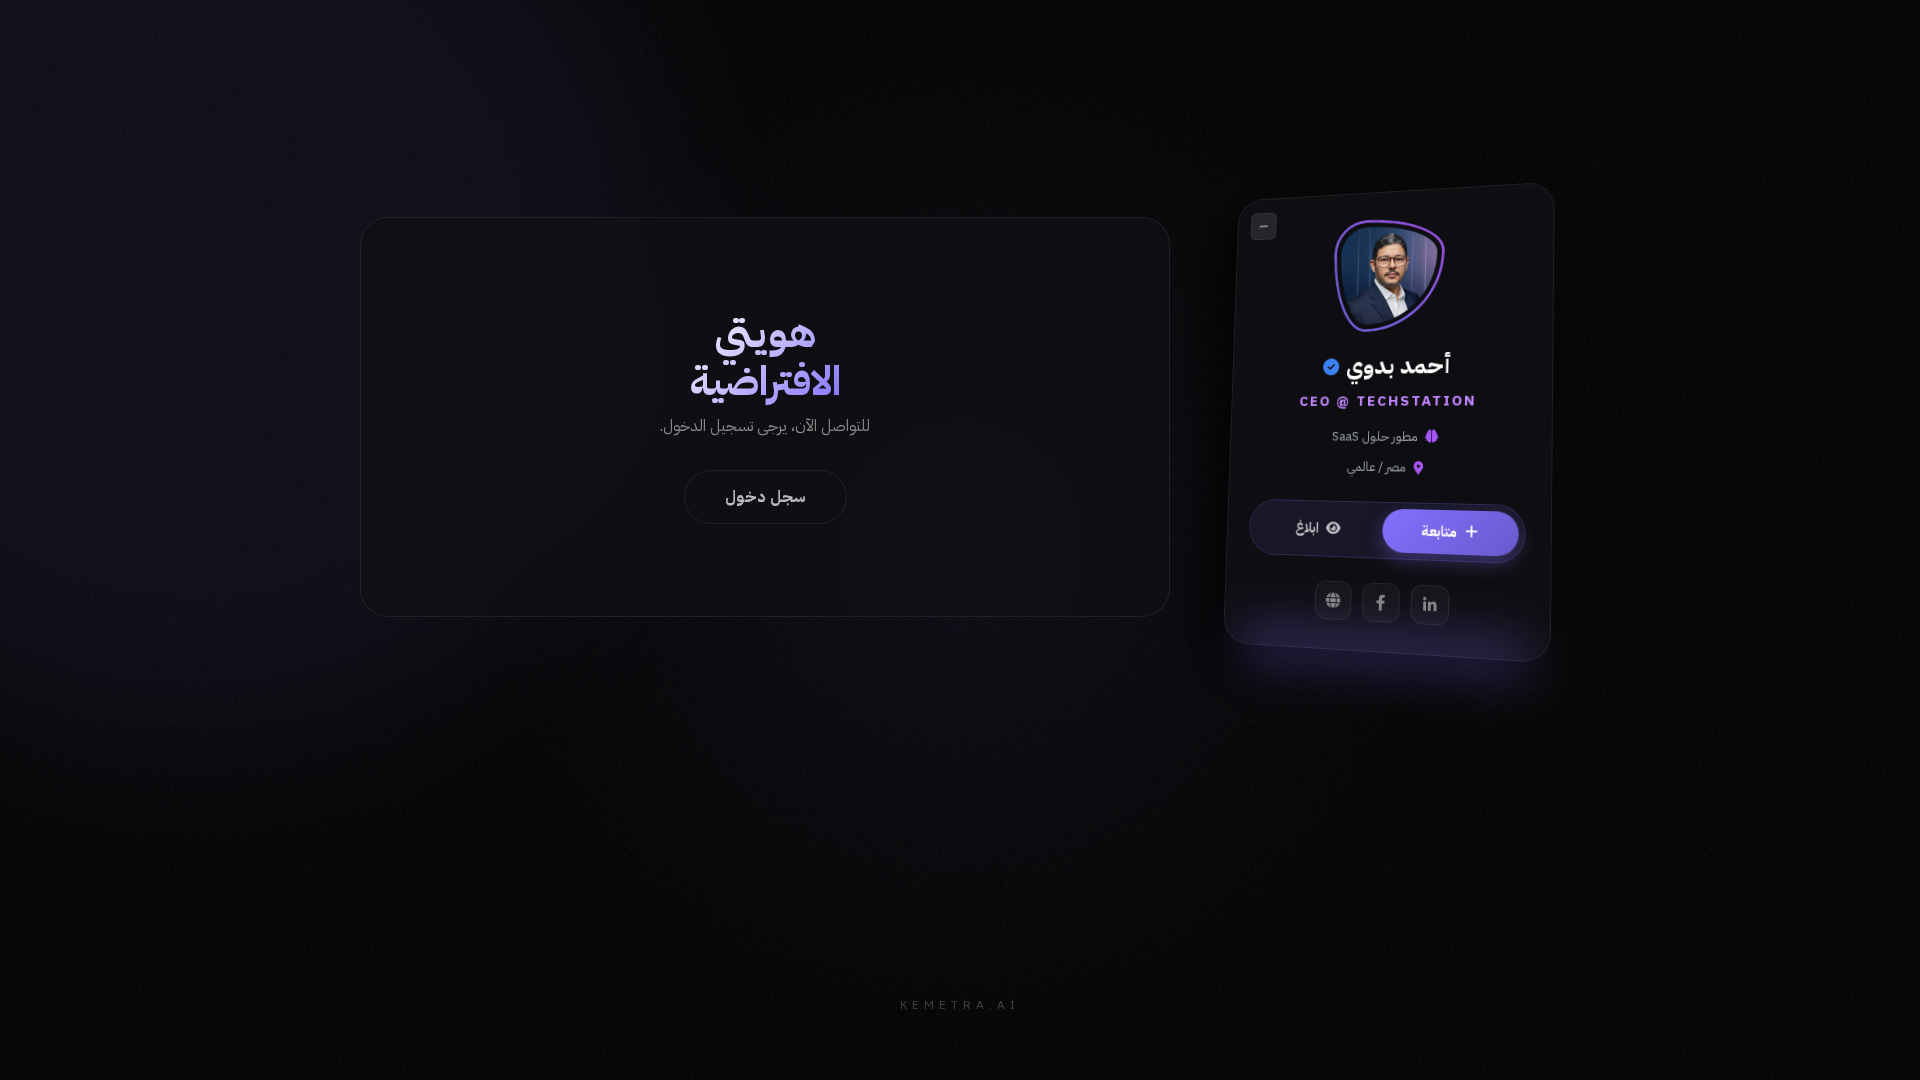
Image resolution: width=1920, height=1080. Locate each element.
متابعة (1439, 530)
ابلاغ (1307, 526)
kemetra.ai (960, 1005)
